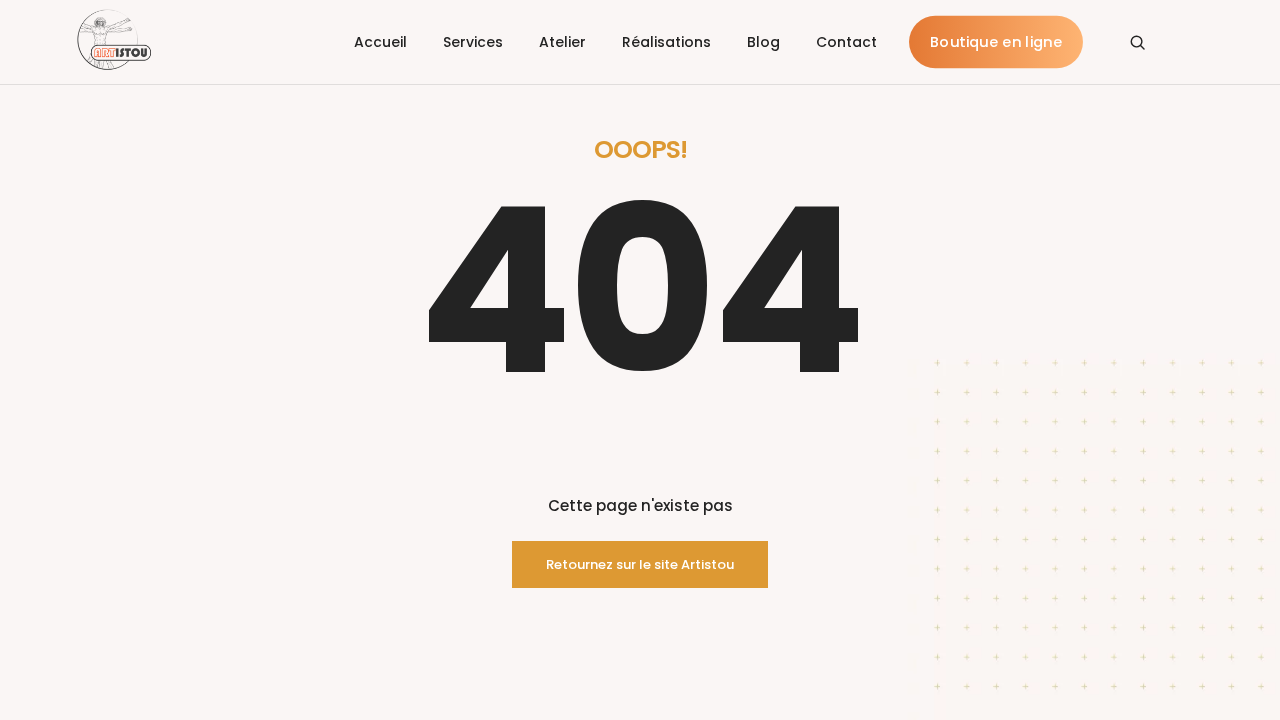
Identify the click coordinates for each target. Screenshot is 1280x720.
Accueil (380, 42)
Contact (846, 42)
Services (473, 42)
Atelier (562, 42)
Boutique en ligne (996, 42)
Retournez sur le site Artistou (640, 564)
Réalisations (666, 42)
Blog (763, 42)
